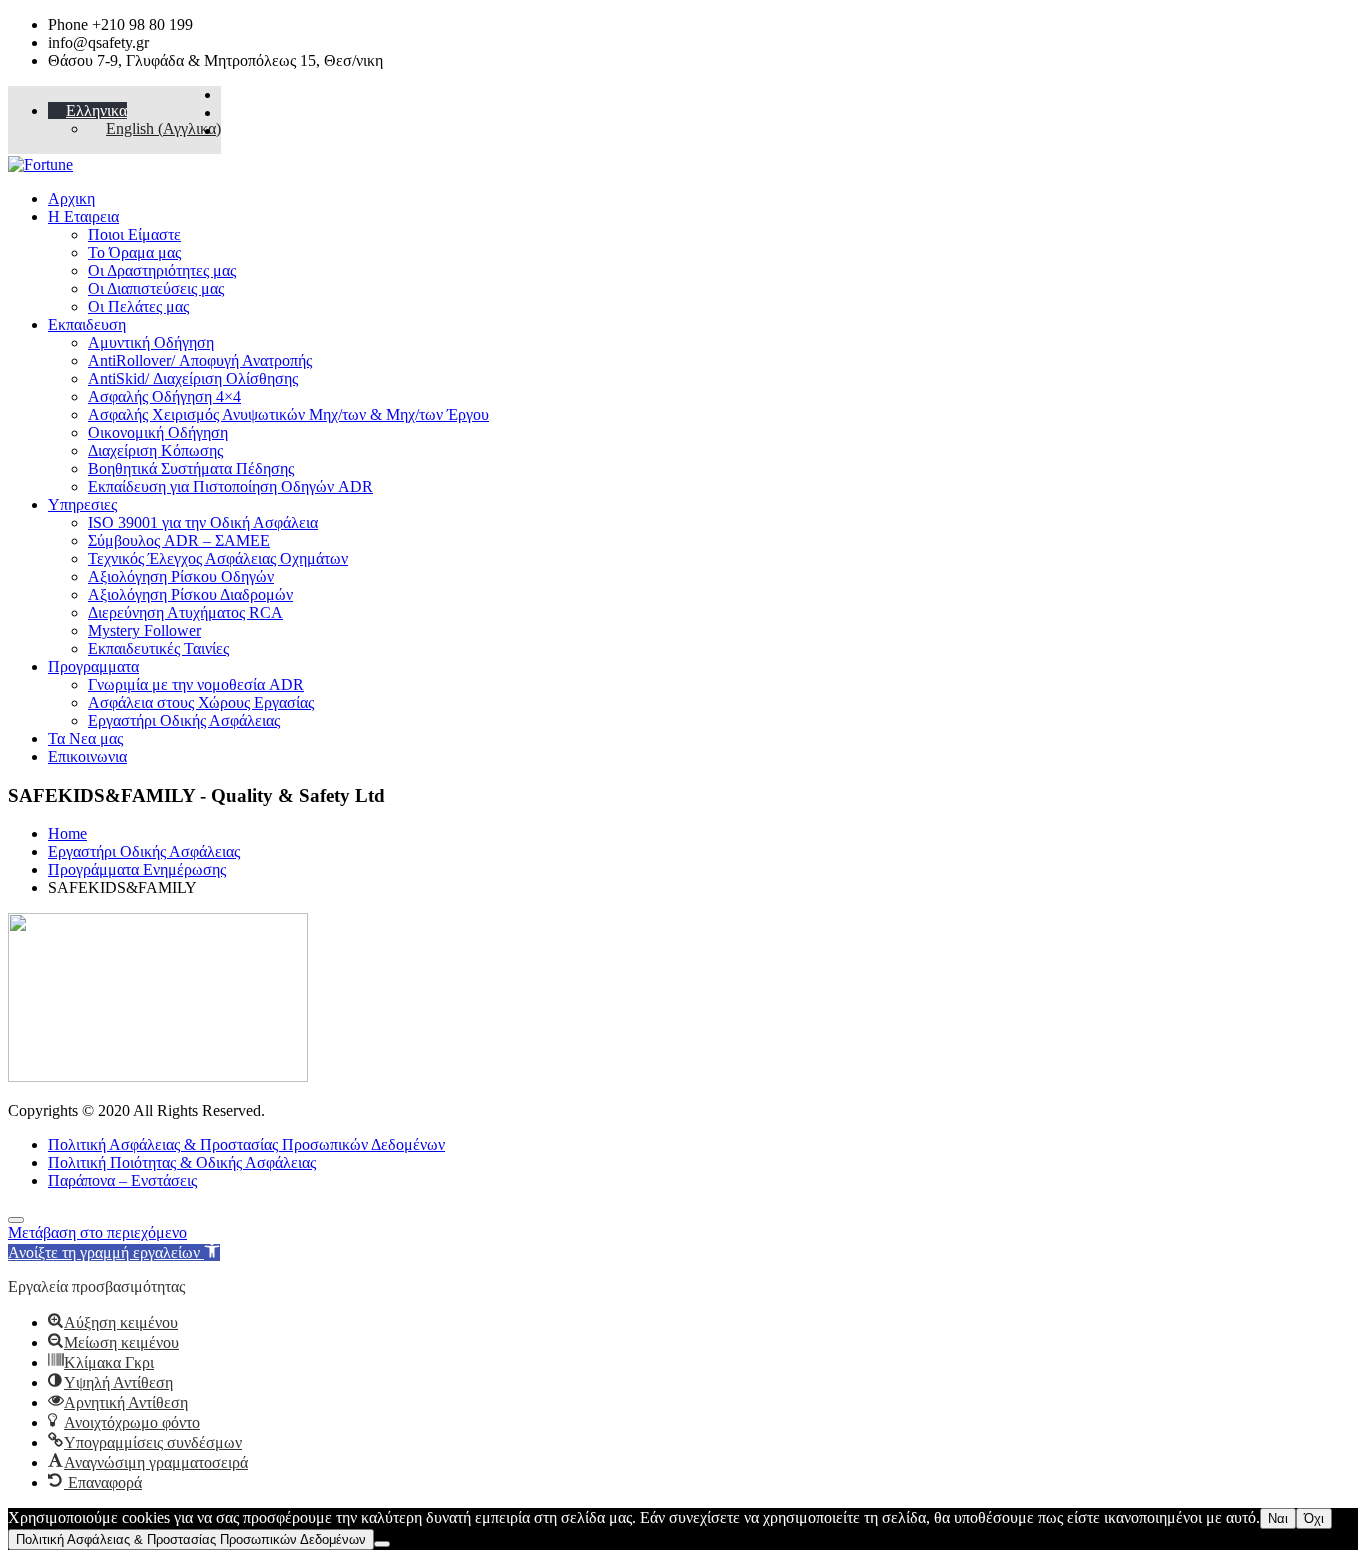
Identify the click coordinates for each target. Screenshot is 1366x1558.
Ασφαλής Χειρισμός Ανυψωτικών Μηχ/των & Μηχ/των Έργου (288, 414)
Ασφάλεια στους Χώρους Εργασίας (201, 702)
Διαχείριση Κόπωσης (155, 450)
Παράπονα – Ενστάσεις (122, 1180)
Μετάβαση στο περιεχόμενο (97, 1232)
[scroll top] (16, 1220)
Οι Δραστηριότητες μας (162, 270)
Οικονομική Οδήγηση (158, 432)
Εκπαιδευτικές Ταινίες (158, 648)
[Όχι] (382, 1544)
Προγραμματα (93, 666)
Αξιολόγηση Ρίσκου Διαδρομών (190, 594)
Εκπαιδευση (87, 324)
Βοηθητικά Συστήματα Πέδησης (191, 468)
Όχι (1314, 1518)
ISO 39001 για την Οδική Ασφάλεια (203, 522)
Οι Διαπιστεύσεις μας (156, 288)
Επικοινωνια (87, 756)
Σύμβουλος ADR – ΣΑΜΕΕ (179, 540)
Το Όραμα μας (134, 252)
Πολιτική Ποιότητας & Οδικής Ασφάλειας (182, 1162)
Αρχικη (71, 198)
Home (67, 833)
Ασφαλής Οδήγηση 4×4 (164, 396)
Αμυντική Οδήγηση (151, 342)
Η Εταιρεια (83, 216)
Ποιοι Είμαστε (134, 234)
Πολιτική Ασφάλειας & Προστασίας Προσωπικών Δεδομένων (246, 1144)
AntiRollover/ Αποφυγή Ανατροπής (200, 360)
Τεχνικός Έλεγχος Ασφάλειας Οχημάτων (218, 558)
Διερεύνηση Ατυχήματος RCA (185, 612)
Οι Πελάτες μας (138, 306)
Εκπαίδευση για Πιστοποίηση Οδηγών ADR (230, 486)
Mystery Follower (144, 630)
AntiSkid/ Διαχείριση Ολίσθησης (193, 378)
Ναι (1278, 1518)
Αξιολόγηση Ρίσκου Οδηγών (181, 576)
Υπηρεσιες (82, 504)
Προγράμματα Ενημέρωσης (137, 869)
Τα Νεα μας (85, 738)
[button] (114, 1252)
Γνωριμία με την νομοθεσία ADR (196, 684)
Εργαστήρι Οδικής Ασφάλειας (184, 720)
